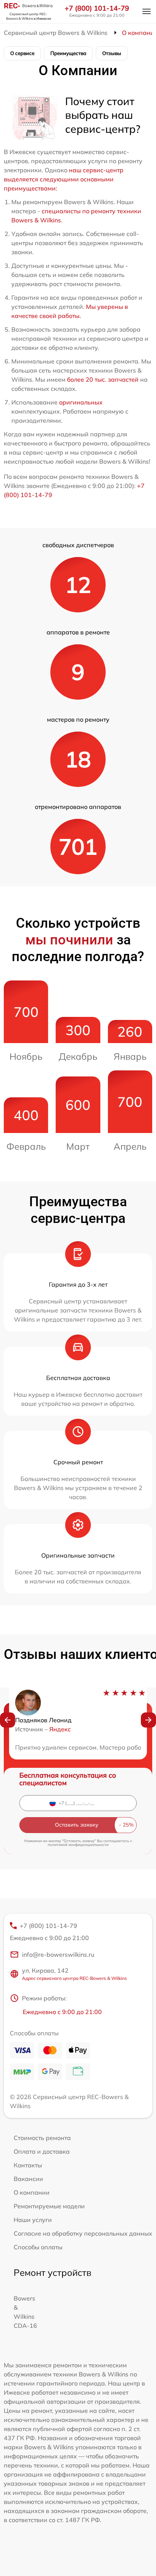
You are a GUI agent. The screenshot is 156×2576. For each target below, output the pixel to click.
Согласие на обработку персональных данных (83, 2233)
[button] (8, 1720)
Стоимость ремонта (42, 2138)
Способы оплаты (38, 2247)
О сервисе (22, 53)
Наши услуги (33, 2220)
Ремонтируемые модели (49, 2206)
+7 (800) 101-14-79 (97, 8)
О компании (32, 2192)
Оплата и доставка (42, 2151)
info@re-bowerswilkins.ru (58, 1954)
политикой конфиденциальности (78, 1845)
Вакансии (28, 2179)
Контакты (28, 2165)
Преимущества (68, 53)
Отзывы (112, 53)
